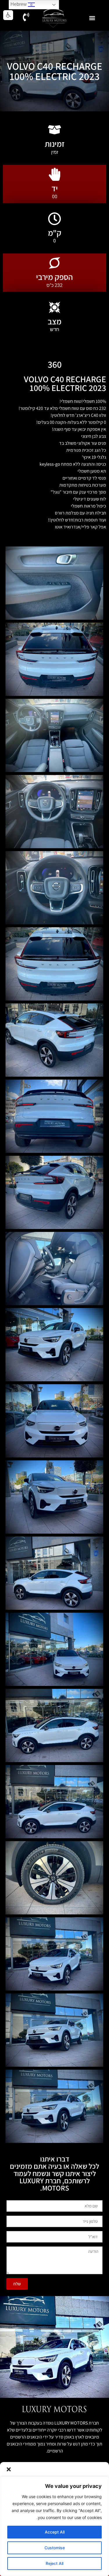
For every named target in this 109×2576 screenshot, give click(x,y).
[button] (9, 2469)
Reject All (54, 2563)
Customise (55, 2548)
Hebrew (19, 4)
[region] (54, 2526)
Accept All (55, 2532)
